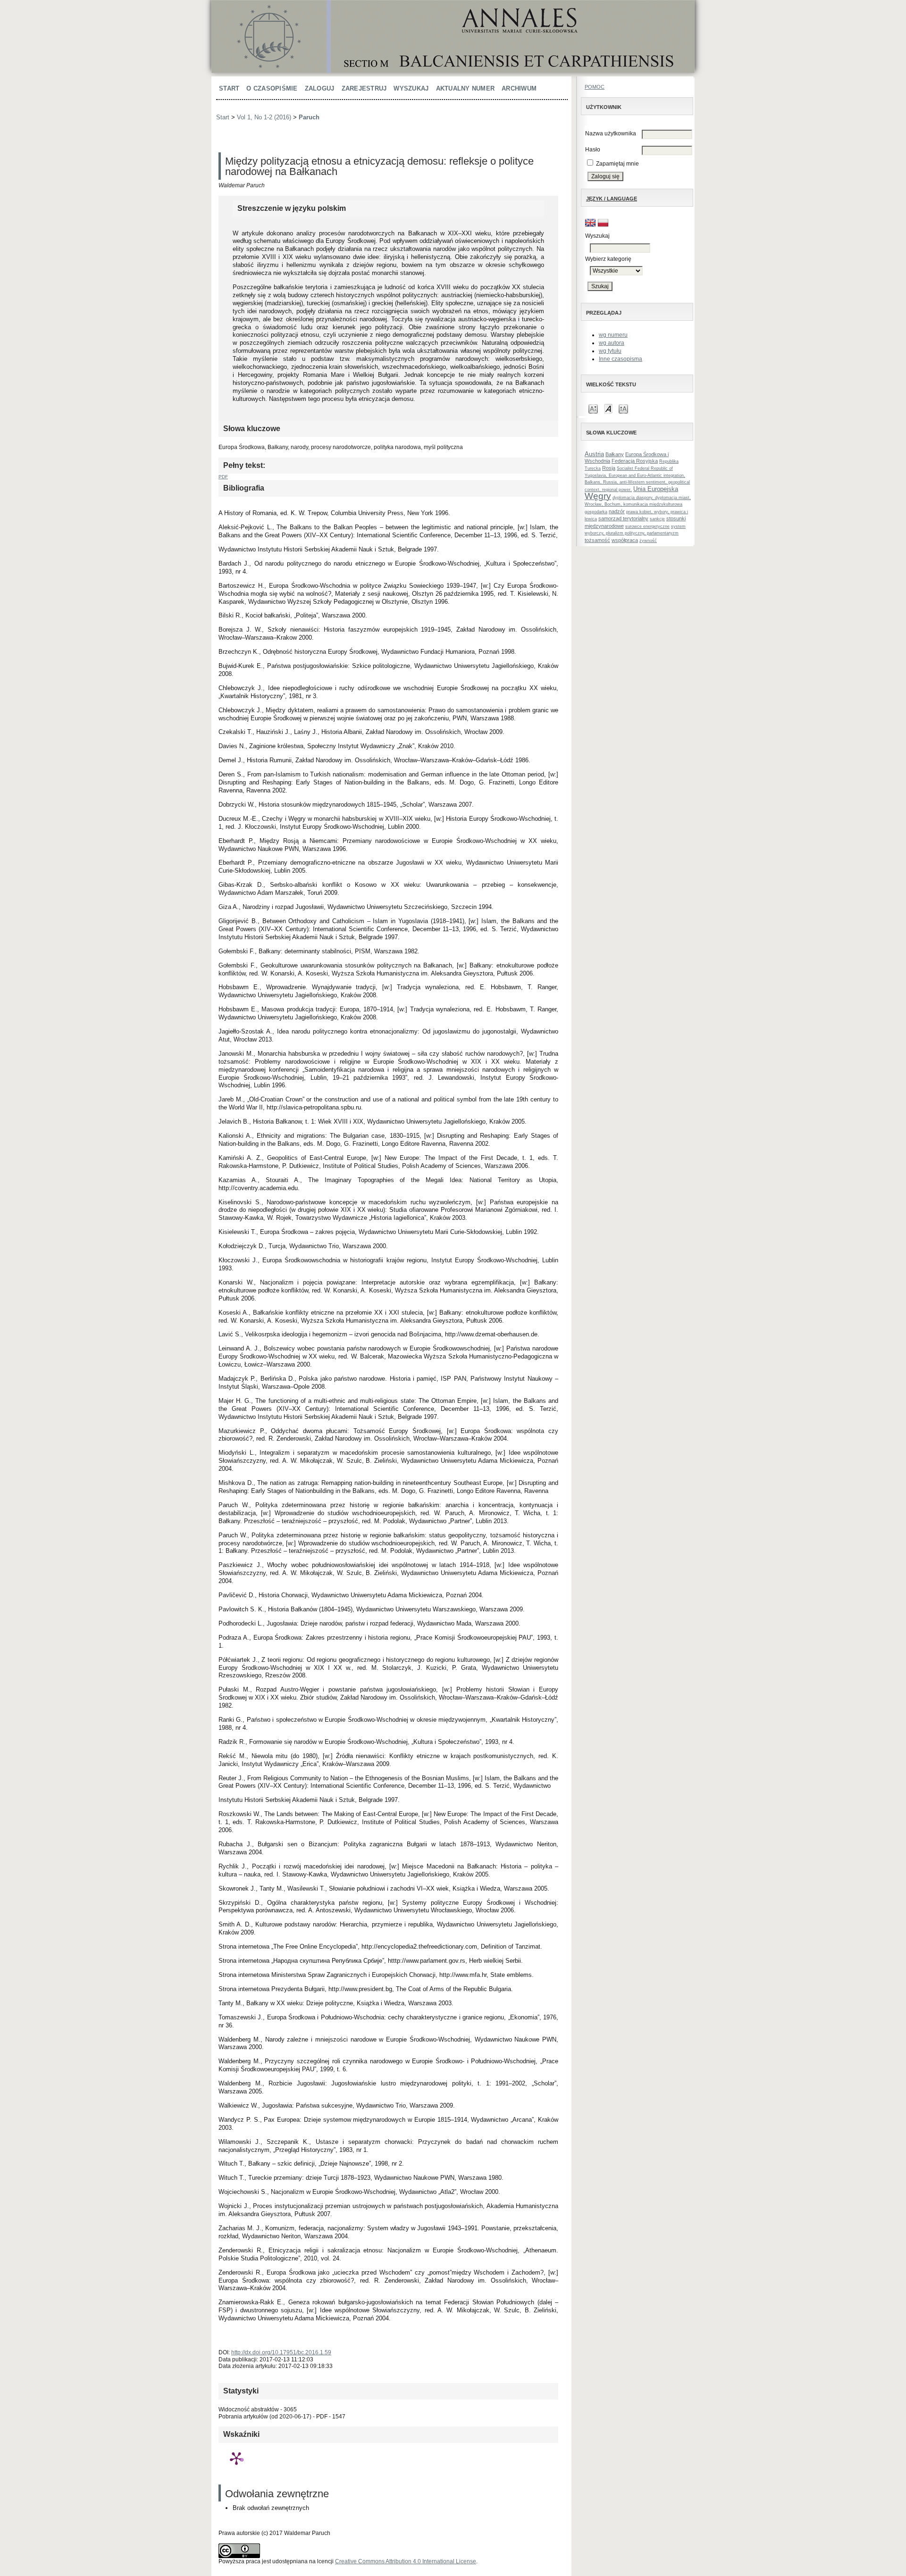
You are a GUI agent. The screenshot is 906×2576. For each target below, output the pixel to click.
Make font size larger (623, 408)
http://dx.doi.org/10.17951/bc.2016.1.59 (281, 2352)
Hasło (593, 150)
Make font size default (608, 408)
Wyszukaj (411, 88)
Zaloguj (320, 88)
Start (229, 88)
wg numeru (613, 335)
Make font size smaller (593, 408)
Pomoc (595, 87)
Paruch (309, 117)
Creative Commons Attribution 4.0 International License (406, 2561)
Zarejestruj (364, 88)
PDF (223, 477)
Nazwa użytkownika (611, 133)
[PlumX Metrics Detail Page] (236, 2458)
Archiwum (519, 88)
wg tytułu (610, 351)
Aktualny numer (466, 88)
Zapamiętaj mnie (617, 164)
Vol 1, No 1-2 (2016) (264, 117)
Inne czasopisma (621, 359)
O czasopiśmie (272, 88)
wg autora (612, 343)
